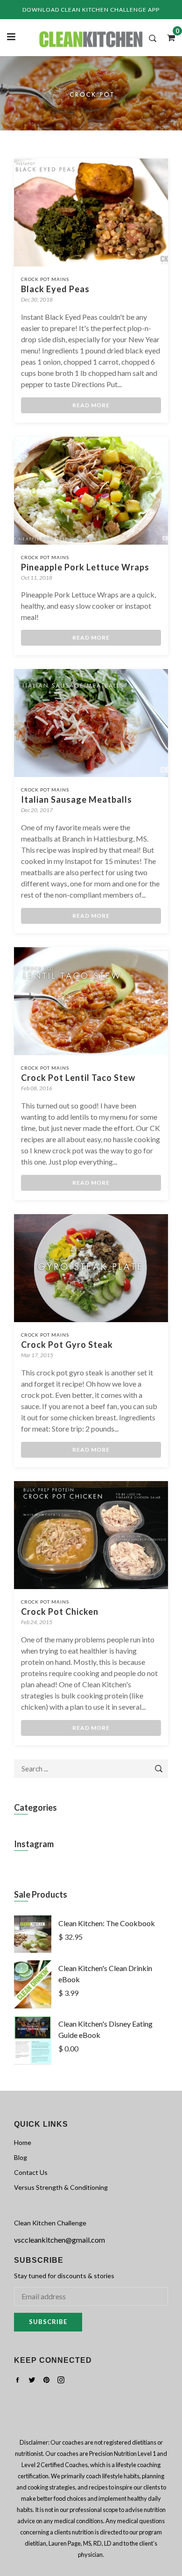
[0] (168, 37)
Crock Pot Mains (45, 279)
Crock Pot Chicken (60, 1612)
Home (23, 2142)
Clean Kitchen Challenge (50, 2223)
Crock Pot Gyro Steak (67, 1345)
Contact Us (31, 2172)
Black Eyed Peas (55, 289)
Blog (21, 2157)
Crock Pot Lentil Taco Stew (78, 1078)
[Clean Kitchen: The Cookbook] (33, 1950)
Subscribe (48, 2322)
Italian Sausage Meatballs (77, 799)
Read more (91, 405)
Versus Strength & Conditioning (61, 2187)
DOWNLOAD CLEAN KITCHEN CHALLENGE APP (91, 10)
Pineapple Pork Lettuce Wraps (85, 567)
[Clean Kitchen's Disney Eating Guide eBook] (33, 2062)
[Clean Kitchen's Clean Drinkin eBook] (33, 2005)
